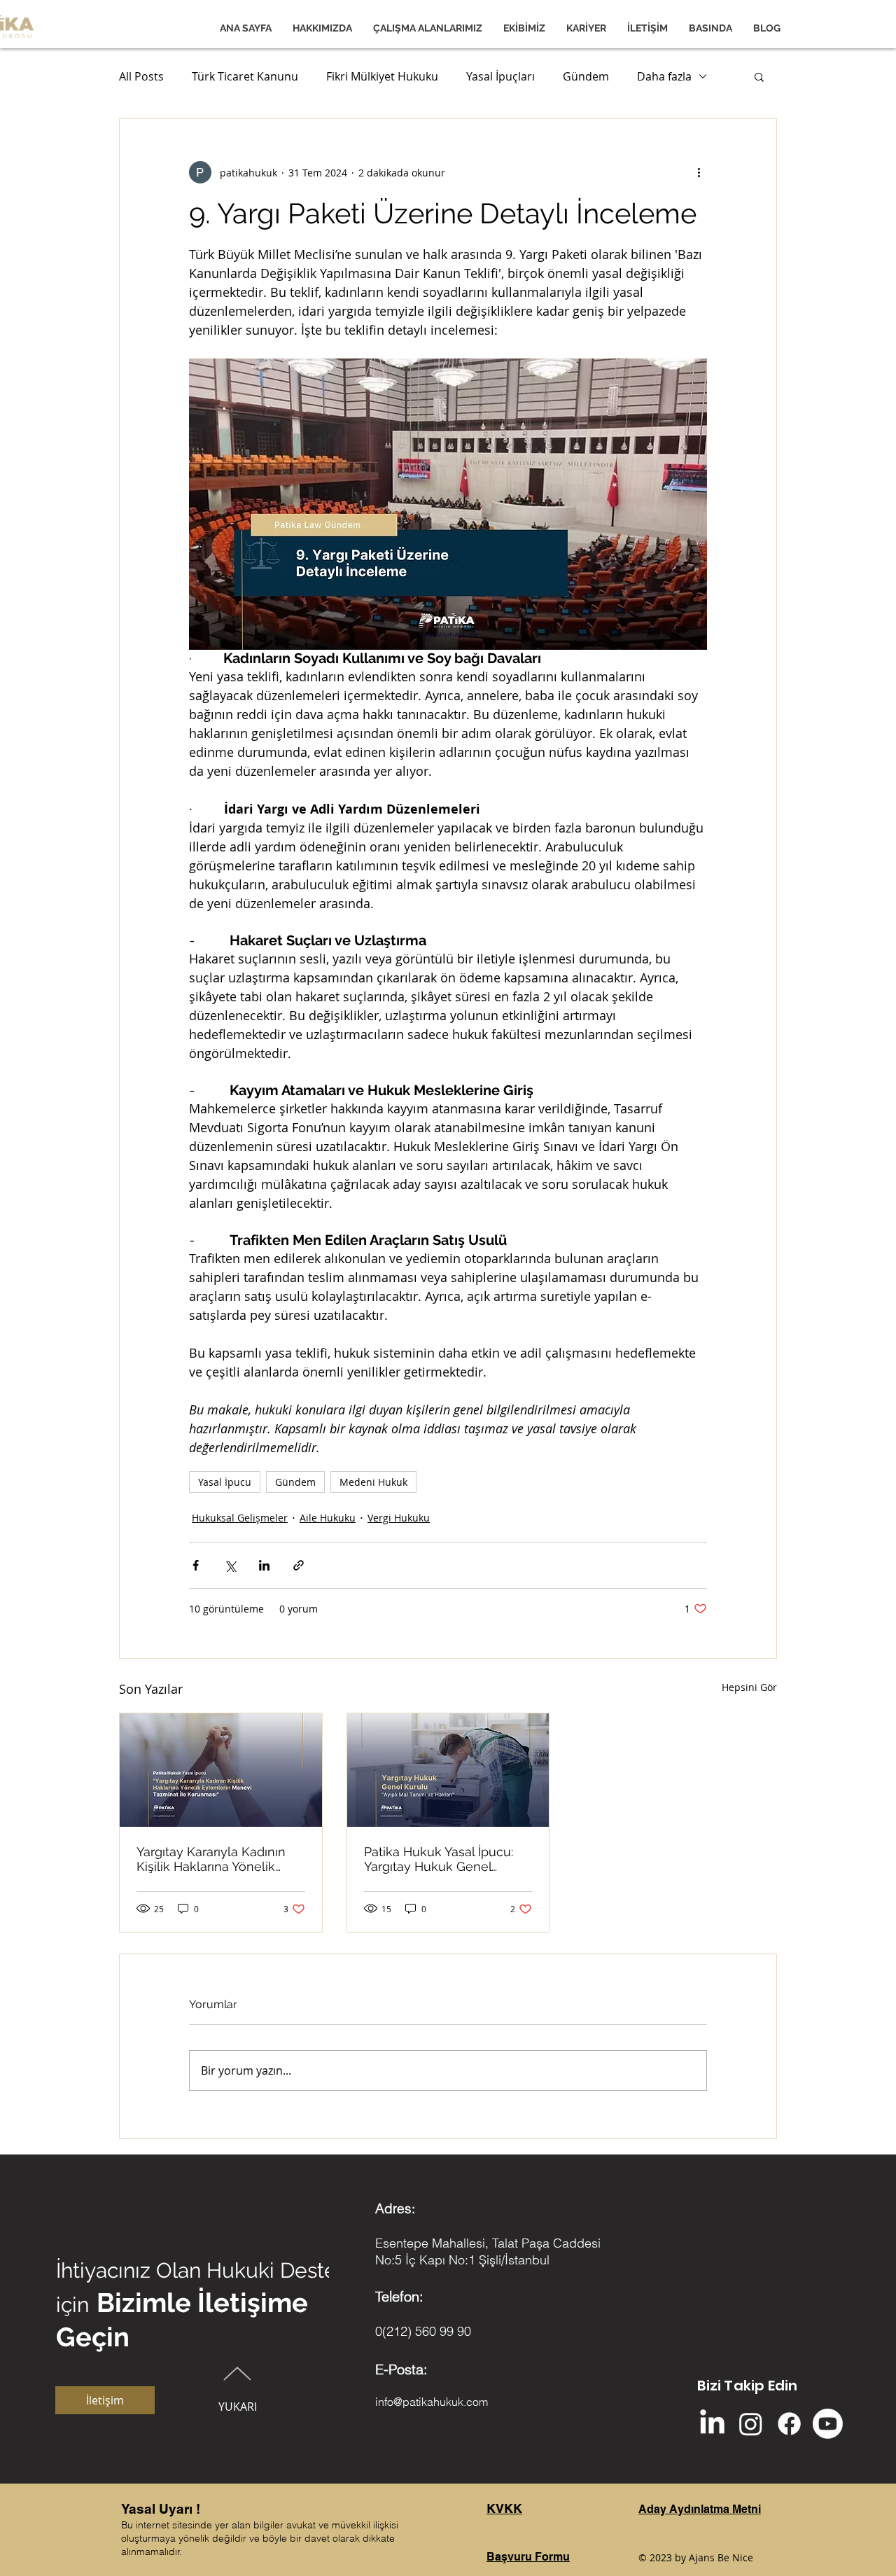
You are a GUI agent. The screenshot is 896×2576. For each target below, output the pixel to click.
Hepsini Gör (749, 1687)
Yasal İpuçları (500, 76)
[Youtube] (828, 2424)
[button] (759, 76)
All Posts (141, 76)
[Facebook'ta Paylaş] (196, 1565)
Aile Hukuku (328, 1518)
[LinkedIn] (712, 2424)
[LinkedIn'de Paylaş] (264, 1565)
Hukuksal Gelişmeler (240, 1518)
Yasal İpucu (225, 1482)
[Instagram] (751, 2424)
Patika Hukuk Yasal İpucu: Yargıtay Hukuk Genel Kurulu (439, 1859)
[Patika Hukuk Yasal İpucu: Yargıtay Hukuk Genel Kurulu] (448, 1770)
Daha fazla (664, 76)
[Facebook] (789, 2424)
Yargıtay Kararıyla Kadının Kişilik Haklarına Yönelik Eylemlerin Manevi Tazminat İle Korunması (220, 1859)
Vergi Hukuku (399, 1518)
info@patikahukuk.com (432, 2402)
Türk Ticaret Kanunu (245, 76)
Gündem (586, 76)
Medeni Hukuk (373, 1482)
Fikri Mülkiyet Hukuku (382, 76)
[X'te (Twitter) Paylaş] (230, 1565)
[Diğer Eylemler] (699, 172)
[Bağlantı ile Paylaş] (299, 1565)
